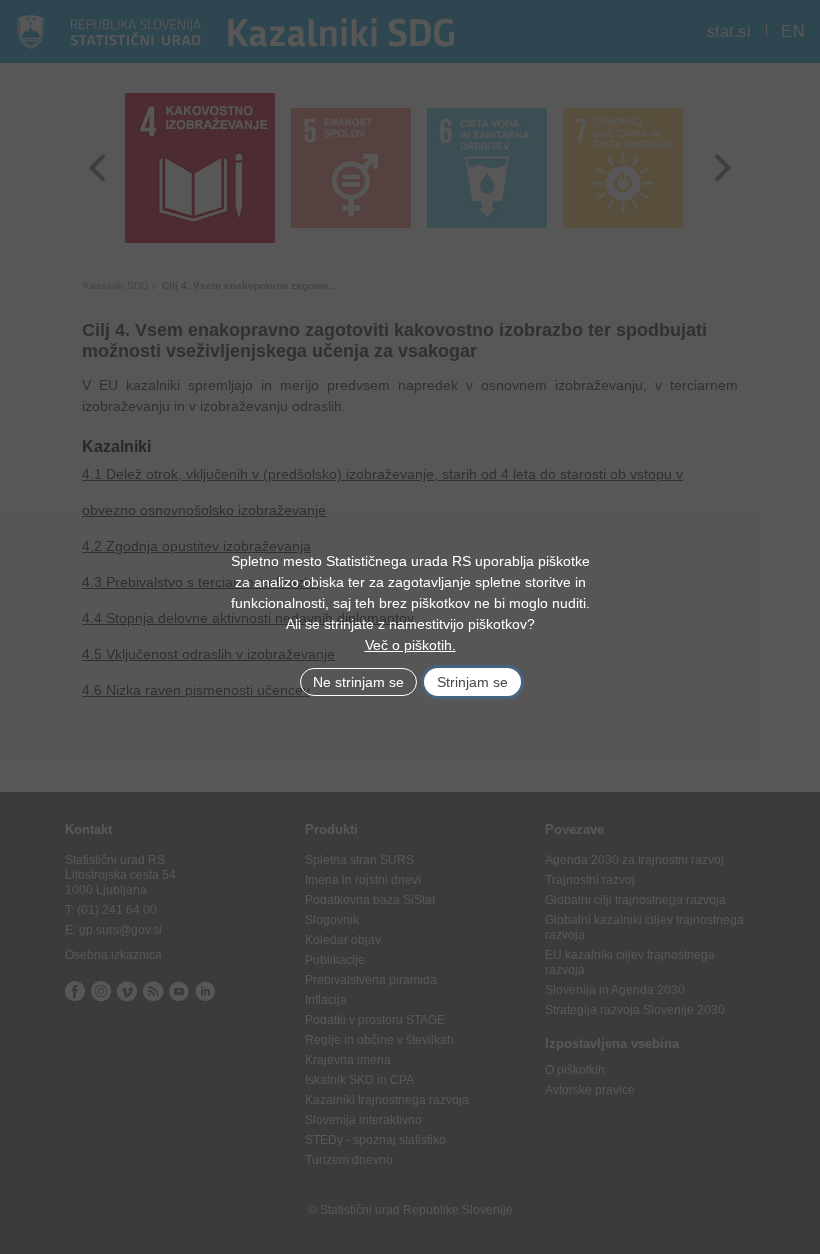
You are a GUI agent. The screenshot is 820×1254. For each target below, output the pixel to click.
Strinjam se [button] (472, 682)
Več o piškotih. (410, 645)
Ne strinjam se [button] (358, 682)
